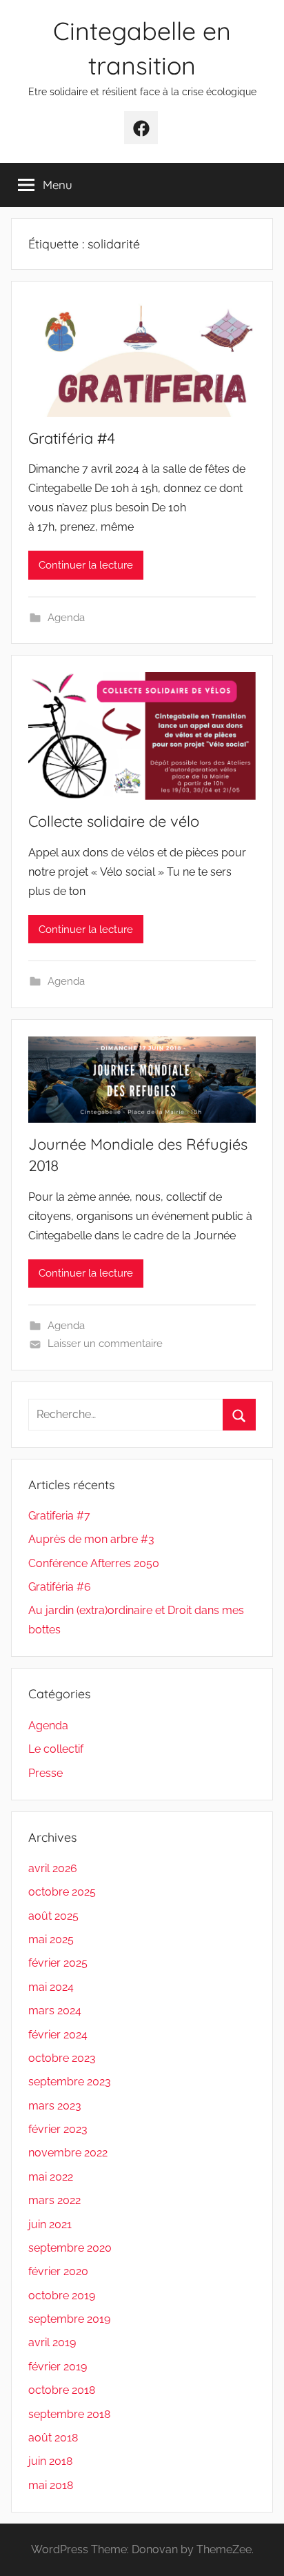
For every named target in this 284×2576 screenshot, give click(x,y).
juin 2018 (50, 2461)
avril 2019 (52, 2342)
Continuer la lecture (86, 565)
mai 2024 (51, 1987)
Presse (45, 1773)
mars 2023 (55, 2106)
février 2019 (58, 2367)
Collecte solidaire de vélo (114, 821)
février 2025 (58, 1963)
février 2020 (58, 2271)
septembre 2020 (70, 2248)
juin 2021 (50, 2224)
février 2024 (58, 2035)
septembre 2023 (70, 2082)
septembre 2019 (69, 2319)
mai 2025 (51, 1939)
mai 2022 (51, 2177)
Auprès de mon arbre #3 (91, 1539)
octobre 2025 (62, 1892)
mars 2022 (54, 2200)
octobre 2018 (62, 2390)
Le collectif (56, 1749)
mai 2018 (51, 2485)
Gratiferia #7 (59, 1516)
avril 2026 (53, 1868)
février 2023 (58, 2129)
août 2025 (53, 1916)
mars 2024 (55, 2010)
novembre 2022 (68, 2153)
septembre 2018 (69, 2414)
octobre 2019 (62, 2295)
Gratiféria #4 (72, 438)
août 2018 (53, 2438)
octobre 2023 (62, 2058)
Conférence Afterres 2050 (94, 1563)
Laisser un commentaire (105, 1344)
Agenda (66, 618)
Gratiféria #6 (60, 1587)
